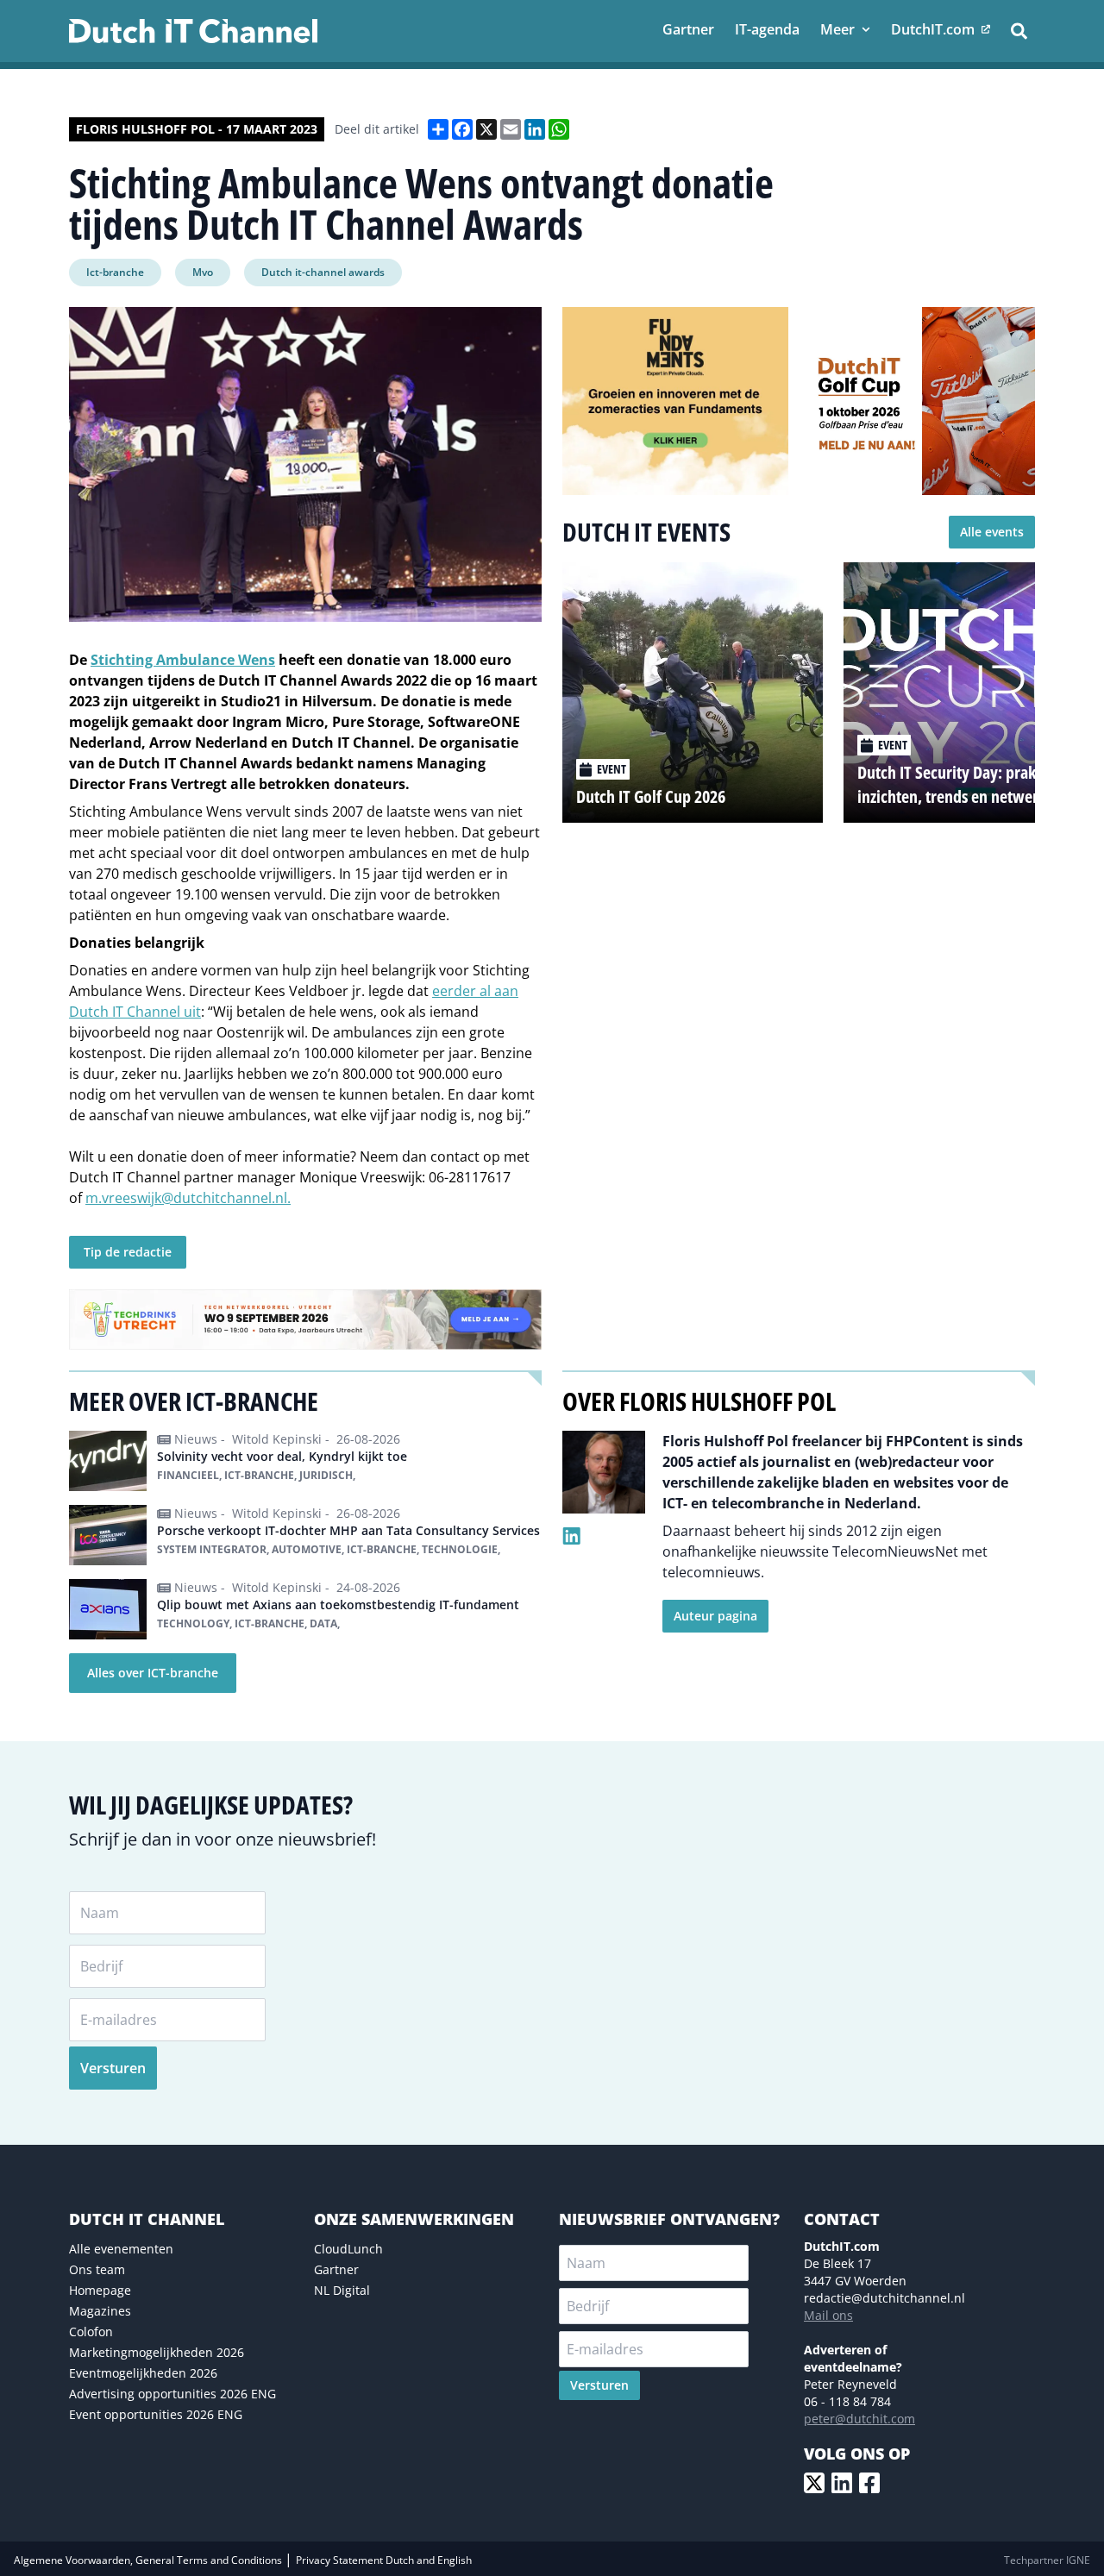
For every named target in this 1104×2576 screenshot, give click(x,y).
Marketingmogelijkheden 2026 (157, 2352)
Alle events (992, 532)
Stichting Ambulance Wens (183, 660)
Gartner (336, 2269)
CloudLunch (348, 2249)
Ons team (97, 2269)
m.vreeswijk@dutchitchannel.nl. (188, 1198)
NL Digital (342, 2290)
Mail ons (828, 2315)
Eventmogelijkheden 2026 (143, 2373)
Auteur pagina (715, 1616)
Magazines (100, 2311)
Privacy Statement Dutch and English (384, 2560)
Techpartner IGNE (1047, 2560)
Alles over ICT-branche (153, 1673)
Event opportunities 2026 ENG (156, 2414)
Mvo (203, 272)
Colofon (91, 2332)
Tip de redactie (128, 1252)
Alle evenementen (121, 2249)
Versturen (113, 2068)
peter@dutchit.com (859, 2419)
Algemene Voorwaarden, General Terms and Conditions (149, 2560)
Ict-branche (115, 272)
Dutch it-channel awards (323, 272)
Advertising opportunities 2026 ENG (172, 2394)
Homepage (100, 2290)
